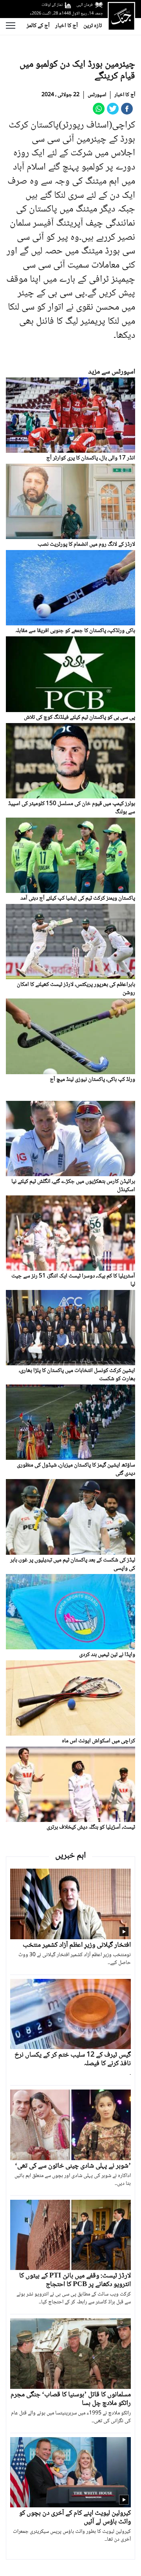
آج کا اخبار (67, 26)
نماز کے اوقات (52, 5)
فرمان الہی (85, 5)
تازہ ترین (93, 26)
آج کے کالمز (38, 26)
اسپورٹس (97, 95)
